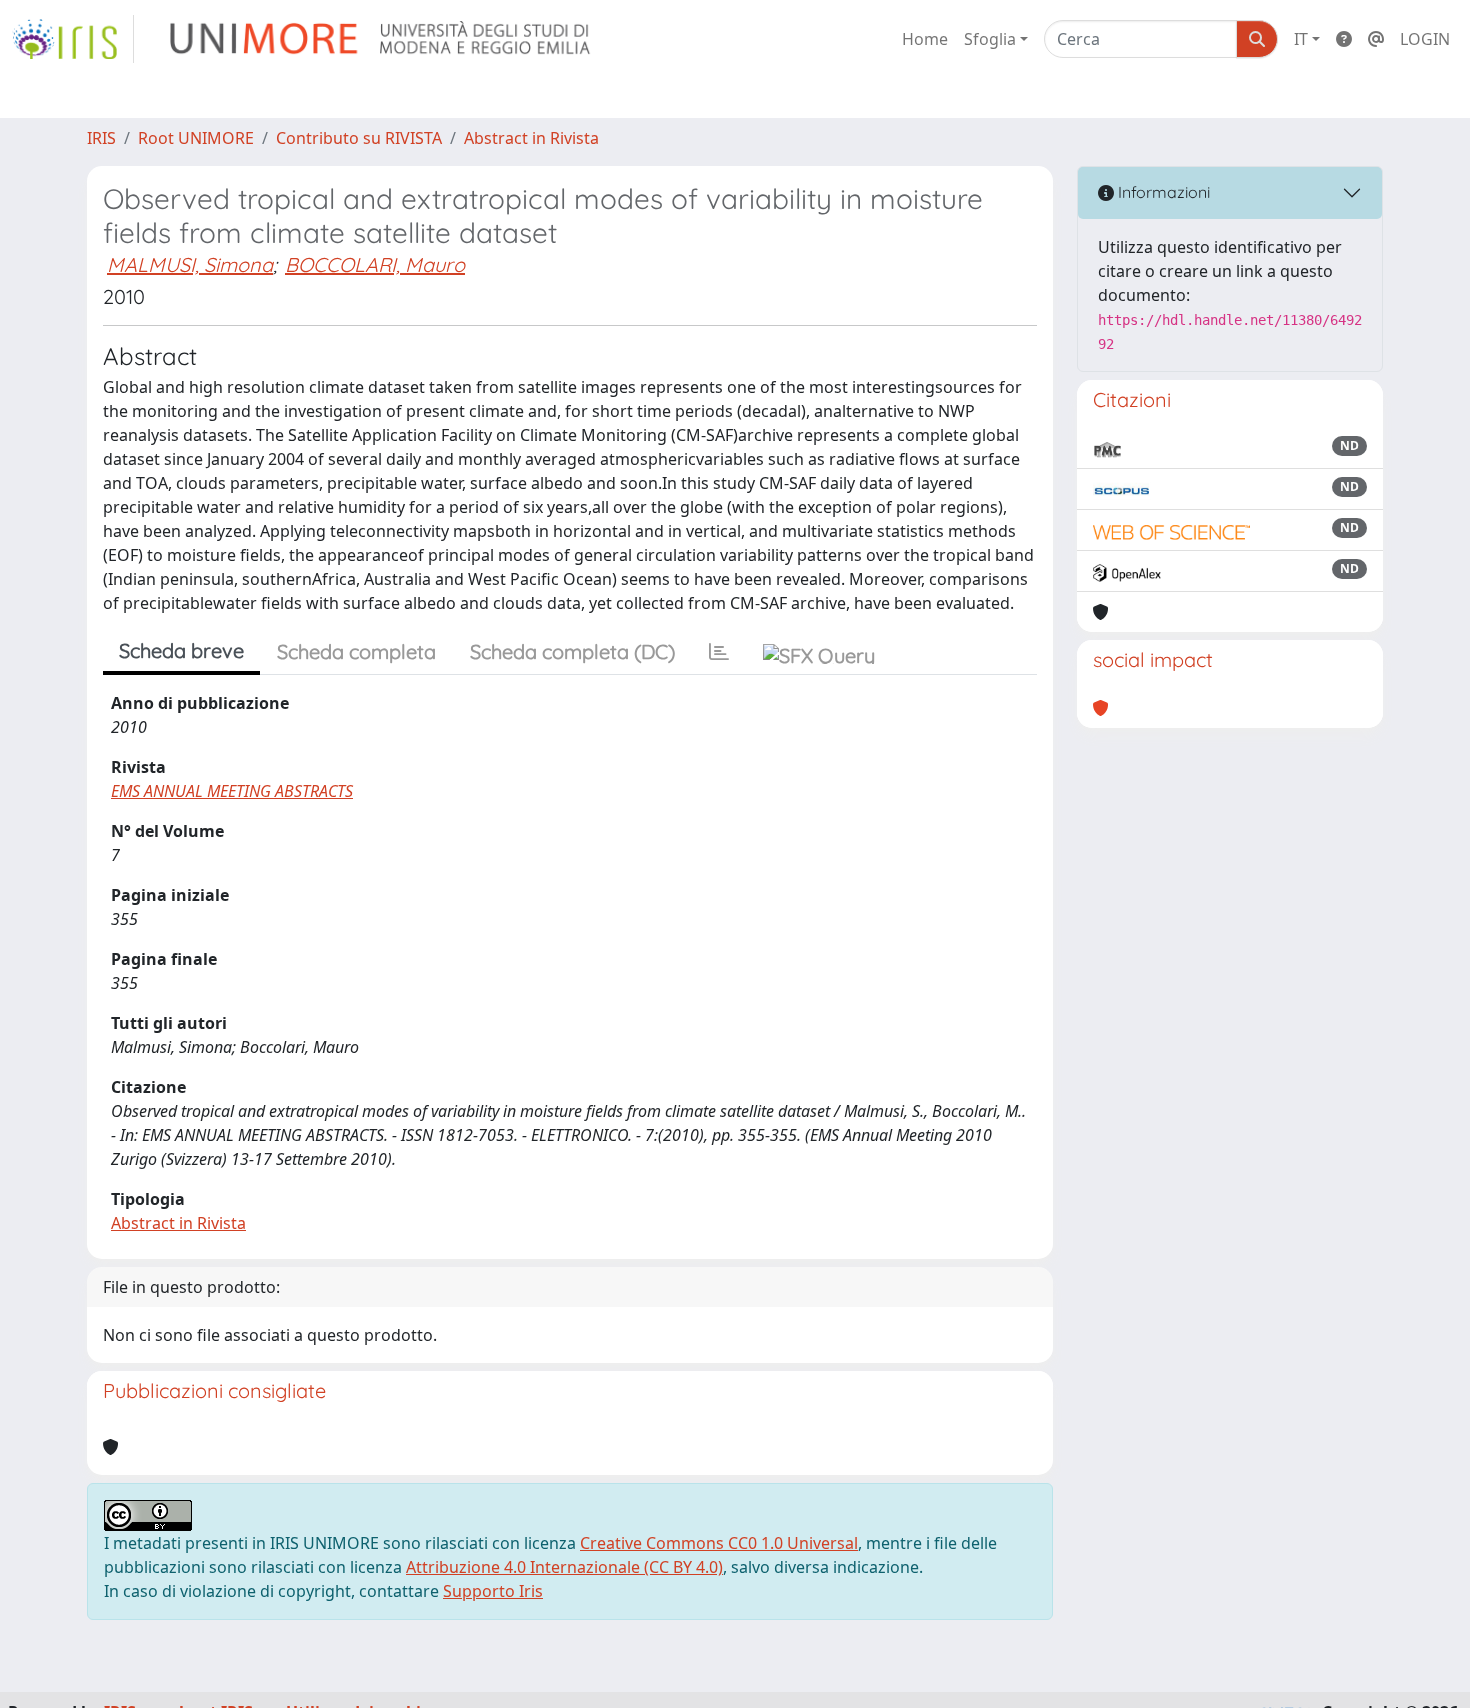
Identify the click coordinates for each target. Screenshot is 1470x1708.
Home (925, 39)
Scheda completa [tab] (356, 651)
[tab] (719, 652)
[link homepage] (73, 39)
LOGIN (1425, 39)
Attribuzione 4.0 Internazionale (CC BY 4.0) (564, 1567)
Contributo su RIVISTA (359, 138)
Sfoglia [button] (990, 39)
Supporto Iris (493, 1591)
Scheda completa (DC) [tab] (572, 651)
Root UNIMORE (196, 138)
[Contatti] (1376, 39)
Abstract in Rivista (531, 138)
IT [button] (1301, 39)
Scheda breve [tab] (181, 650)
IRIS (101, 138)
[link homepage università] (381, 39)
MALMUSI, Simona (190, 264)
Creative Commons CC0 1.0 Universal (719, 1543)
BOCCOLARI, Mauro (375, 264)
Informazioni (1162, 192)
